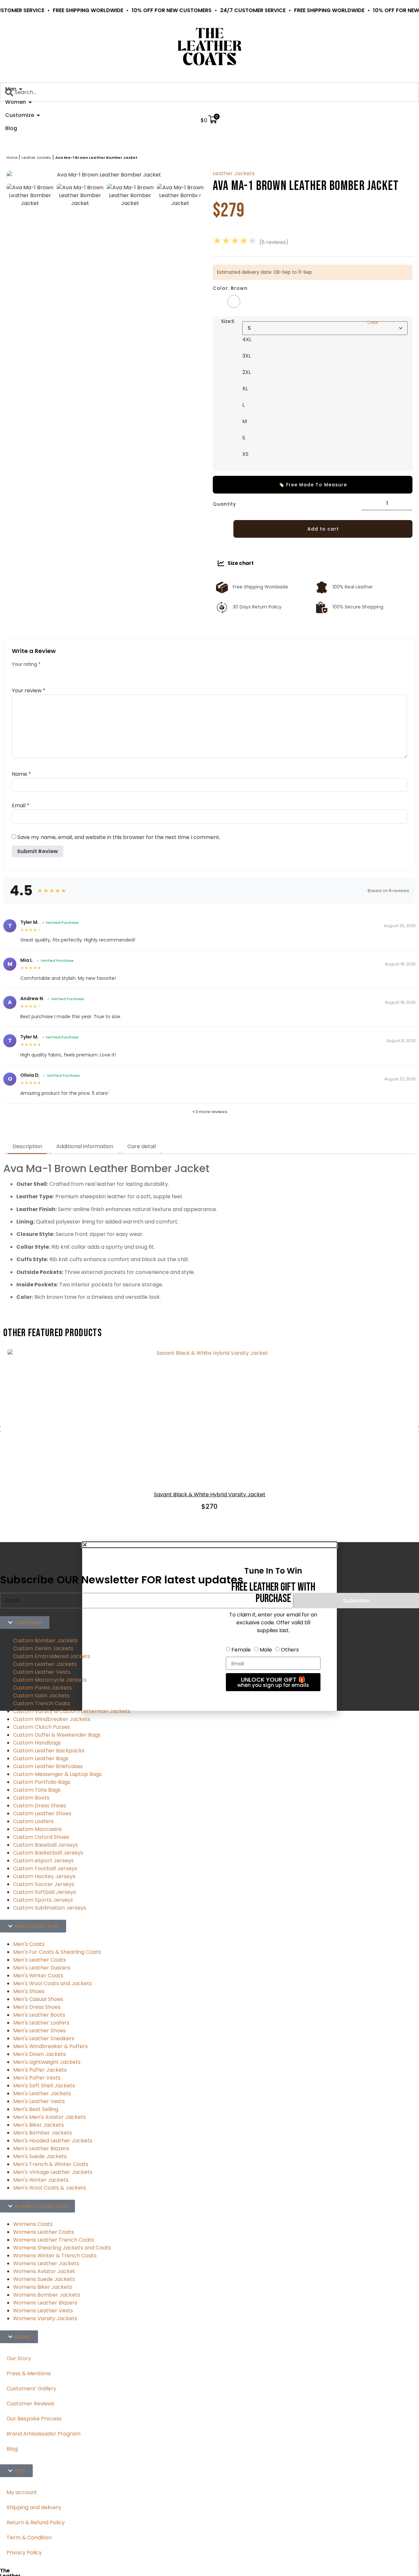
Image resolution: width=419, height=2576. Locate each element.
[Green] (249, 301)
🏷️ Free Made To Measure (313, 485)
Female (241, 1650)
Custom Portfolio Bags (42, 1782)
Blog (12, 2449)
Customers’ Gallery (31, 2389)
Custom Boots (31, 1798)
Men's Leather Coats (39, 1960)
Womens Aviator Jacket (44, 2271)
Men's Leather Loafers (41, 2023)
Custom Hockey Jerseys (44, 1876)
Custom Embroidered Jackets (52, 1656)
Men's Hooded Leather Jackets (53, 2141)
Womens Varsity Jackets (45, 2318)
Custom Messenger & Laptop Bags (57, 1774)
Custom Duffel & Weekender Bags (57, 1735)
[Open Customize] (38, 115)
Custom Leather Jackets (45, 1664)
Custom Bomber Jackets (45, 1641)
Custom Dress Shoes (40, 1806)
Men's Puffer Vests (37, 2078)
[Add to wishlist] (221, 529)
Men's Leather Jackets (42, 2093)
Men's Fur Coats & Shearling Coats (57, 1952)
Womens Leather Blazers (45, 2303)
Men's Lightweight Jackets (47, 2062)
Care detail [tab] (142, 1146)
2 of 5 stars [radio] (27, 673)
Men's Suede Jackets (40, 2156)
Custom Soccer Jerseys (44, 1884)
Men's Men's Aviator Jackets (49, 2117)
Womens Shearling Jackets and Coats (62, 2248)
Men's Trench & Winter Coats (51, 2164)
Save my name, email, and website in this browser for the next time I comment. (119, 837)
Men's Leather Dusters (42, 1968)
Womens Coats (33, 2224)
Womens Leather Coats (44, 2232)
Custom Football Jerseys (45, 1868)
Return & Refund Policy (36, 2522)
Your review (29, 691)
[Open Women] (30, 102)
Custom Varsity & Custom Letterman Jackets (72, 1711)
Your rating (26, 664)
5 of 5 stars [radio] (59, 673)
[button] (209, 1545)
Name (21, 774)
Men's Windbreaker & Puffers (50, 2046)
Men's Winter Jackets (41, 2180)
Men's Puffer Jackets (40, 2070)
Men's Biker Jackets (38, 2125)
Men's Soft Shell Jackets (44, 2086)
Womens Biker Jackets (43, 2287)
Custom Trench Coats (42, 1703)
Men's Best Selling (36, 2109)
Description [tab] (27, 1146)
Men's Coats (29, 1944)
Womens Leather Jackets (46, 2263)
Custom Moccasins (37, 1829)
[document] (209, 1626)
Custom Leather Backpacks (49, 1751)
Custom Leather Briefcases (48, 1766)
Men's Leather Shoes (39, 2031)
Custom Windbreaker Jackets (52, 1719)
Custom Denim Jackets (43, 1648)
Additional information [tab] (85, 1146)
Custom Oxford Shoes (41, 1837)
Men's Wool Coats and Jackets (53, 1983)
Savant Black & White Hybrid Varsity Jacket (210, 1494)
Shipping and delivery (34, 2507)
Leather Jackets (36, 158)
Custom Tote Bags (37, 1790)
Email (21, 806)
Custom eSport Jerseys (43, 1861)
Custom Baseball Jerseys (46, 1845)
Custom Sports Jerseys (43, 1900)
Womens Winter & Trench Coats (55, 2256)
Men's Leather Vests (39, 2101)
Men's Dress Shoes (37, 2007)
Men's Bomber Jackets (43, 2133)
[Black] (219, 301)
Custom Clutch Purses (42, 1727)
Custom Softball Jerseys (45, 1892)
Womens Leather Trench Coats (54, 2240)
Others (290, 1650)
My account (22, 2492)
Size (228, 321)
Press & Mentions (29, 2373)
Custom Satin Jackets (41, 1696)
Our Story (19, 2358)
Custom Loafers (33, 1821)
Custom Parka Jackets (42, 1688)
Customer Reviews (30, 2404)
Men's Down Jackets (39, 2054)
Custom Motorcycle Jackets (50, 1680)
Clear (373, 322)
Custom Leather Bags (41, 1758)
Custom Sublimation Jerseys (50, 1908)
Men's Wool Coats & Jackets (50, 2188)
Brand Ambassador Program (44, 2434)
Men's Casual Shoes (38, 1999)
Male (266, 1650)
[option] (30, 196)
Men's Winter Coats (38, 1976)
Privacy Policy (24, 2553)
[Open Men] (21, 89)
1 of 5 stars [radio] (16, 673)
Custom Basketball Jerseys (48, 1853)
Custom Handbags (37, 1743)
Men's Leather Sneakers (44, 2038)
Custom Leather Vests (42, 1672)
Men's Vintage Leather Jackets (53, 2172)
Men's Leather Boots (39, 2015)
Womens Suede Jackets (44, 2279)
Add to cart (323, 529)
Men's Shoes (29, 1991)
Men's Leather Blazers (41, 2148)
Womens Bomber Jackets (47, 2295)
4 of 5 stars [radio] (48, 673)
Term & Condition (29, 2538)
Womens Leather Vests (43, 2311)
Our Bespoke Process (34, 2419)
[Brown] (234, 301)
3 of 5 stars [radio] (37, 673)
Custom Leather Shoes (42, 1813)
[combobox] (209, 92)
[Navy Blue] (264, 301)
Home (12, 158)
